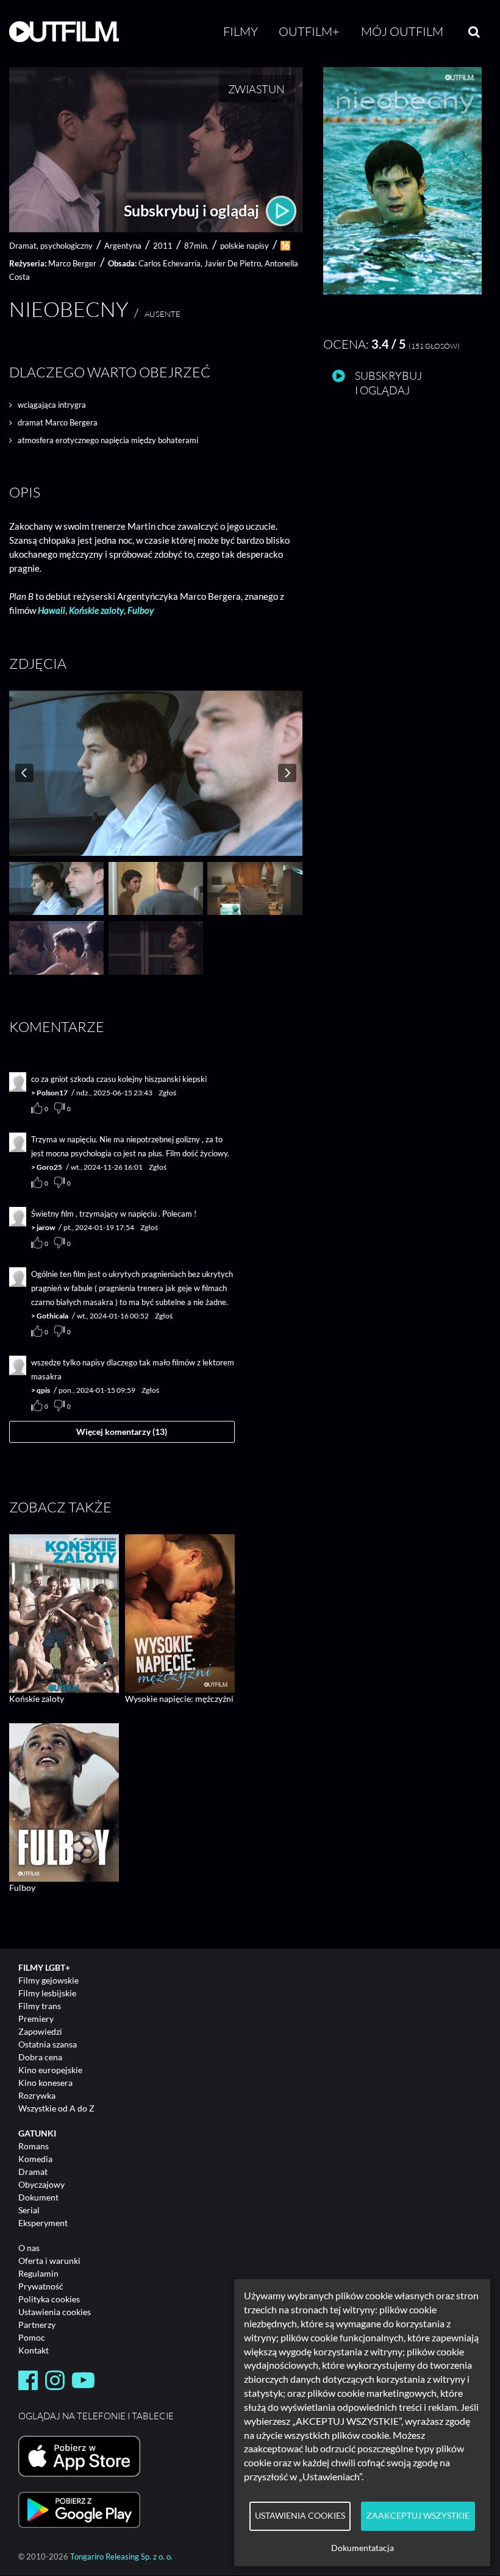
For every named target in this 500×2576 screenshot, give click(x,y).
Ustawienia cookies (55, 2312)
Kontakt (34, 2350)
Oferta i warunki (49, 2261)
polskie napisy (245, 246)
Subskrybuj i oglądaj (193, 210)
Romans (34, 2146)
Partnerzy (37, 2325)
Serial (29, 2210)
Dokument (38, 2197)
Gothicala (52, 1316)
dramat (23, 246)
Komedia (35, 2159)
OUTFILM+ (309, 31)
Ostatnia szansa (48, 2044)
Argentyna (123, 246)
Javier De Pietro (233, 263)
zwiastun (256, 89)
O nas (29, 2248)
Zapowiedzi (40, 2031)
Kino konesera (45, 2083)
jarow (46, 1227)
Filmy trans (40, 2006)
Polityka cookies (49, 2299)
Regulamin (38, 2273)
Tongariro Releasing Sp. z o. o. (121, 2557)
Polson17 (52, 1093)
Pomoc (32, 2337)
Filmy (241, 31)
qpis (43, 1390)
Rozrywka (37, 2095)
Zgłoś (167, 1093)
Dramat (33, 2172)
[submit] (474, 32)
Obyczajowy (41, 2184)
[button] (402, 291)
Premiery (36, 2019)
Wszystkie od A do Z (56, 2108)
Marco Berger (72, 263)
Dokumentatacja (362, 2548)
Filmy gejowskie (48, 1980)
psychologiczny (66, 246)
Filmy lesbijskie (47, 1993)
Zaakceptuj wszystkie (418, 2516)
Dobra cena (40, 2057)
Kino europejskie (50, 2070)
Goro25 (49, 1167)
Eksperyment (43, 2223)
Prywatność (41, 2286)
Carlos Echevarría (170, 263)
